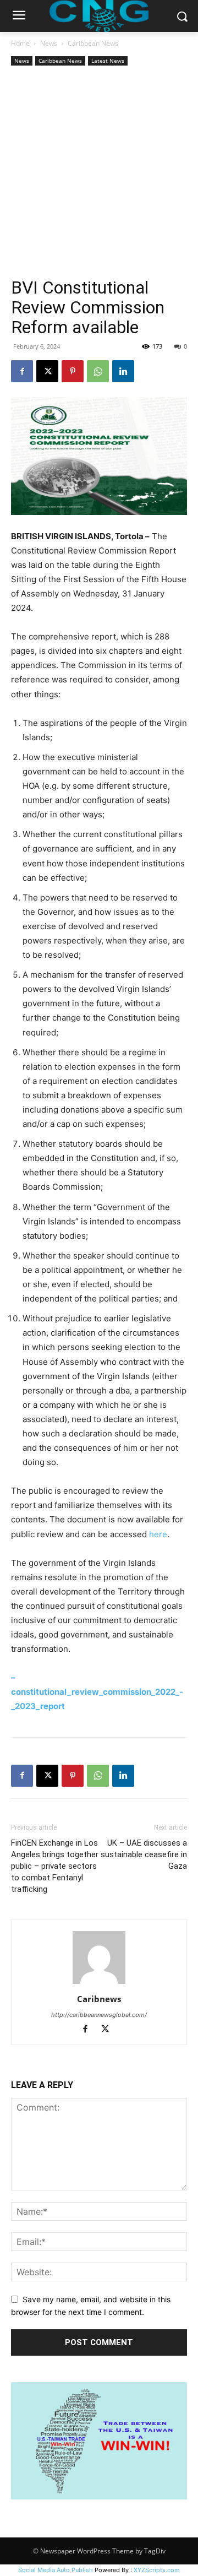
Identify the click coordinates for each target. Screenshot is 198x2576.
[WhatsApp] (98, 371)
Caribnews (99, 1999)
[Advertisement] (99, 173)
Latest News (108, 61)
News (49, 43)
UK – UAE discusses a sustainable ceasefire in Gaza (144, 1854)
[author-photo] (99, 1984)
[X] (47, 371)
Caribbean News (93, 43)
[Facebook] (22, 371)
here (158, 1534)
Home (20, 43)
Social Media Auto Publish (56, 2570)
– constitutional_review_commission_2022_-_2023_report (97, 1692)
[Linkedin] (123, 371)
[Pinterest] (73, 371)
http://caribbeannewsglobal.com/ (99, 2015)
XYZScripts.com (157, 2570)
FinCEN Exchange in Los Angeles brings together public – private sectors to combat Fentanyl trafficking (55, 1866)
